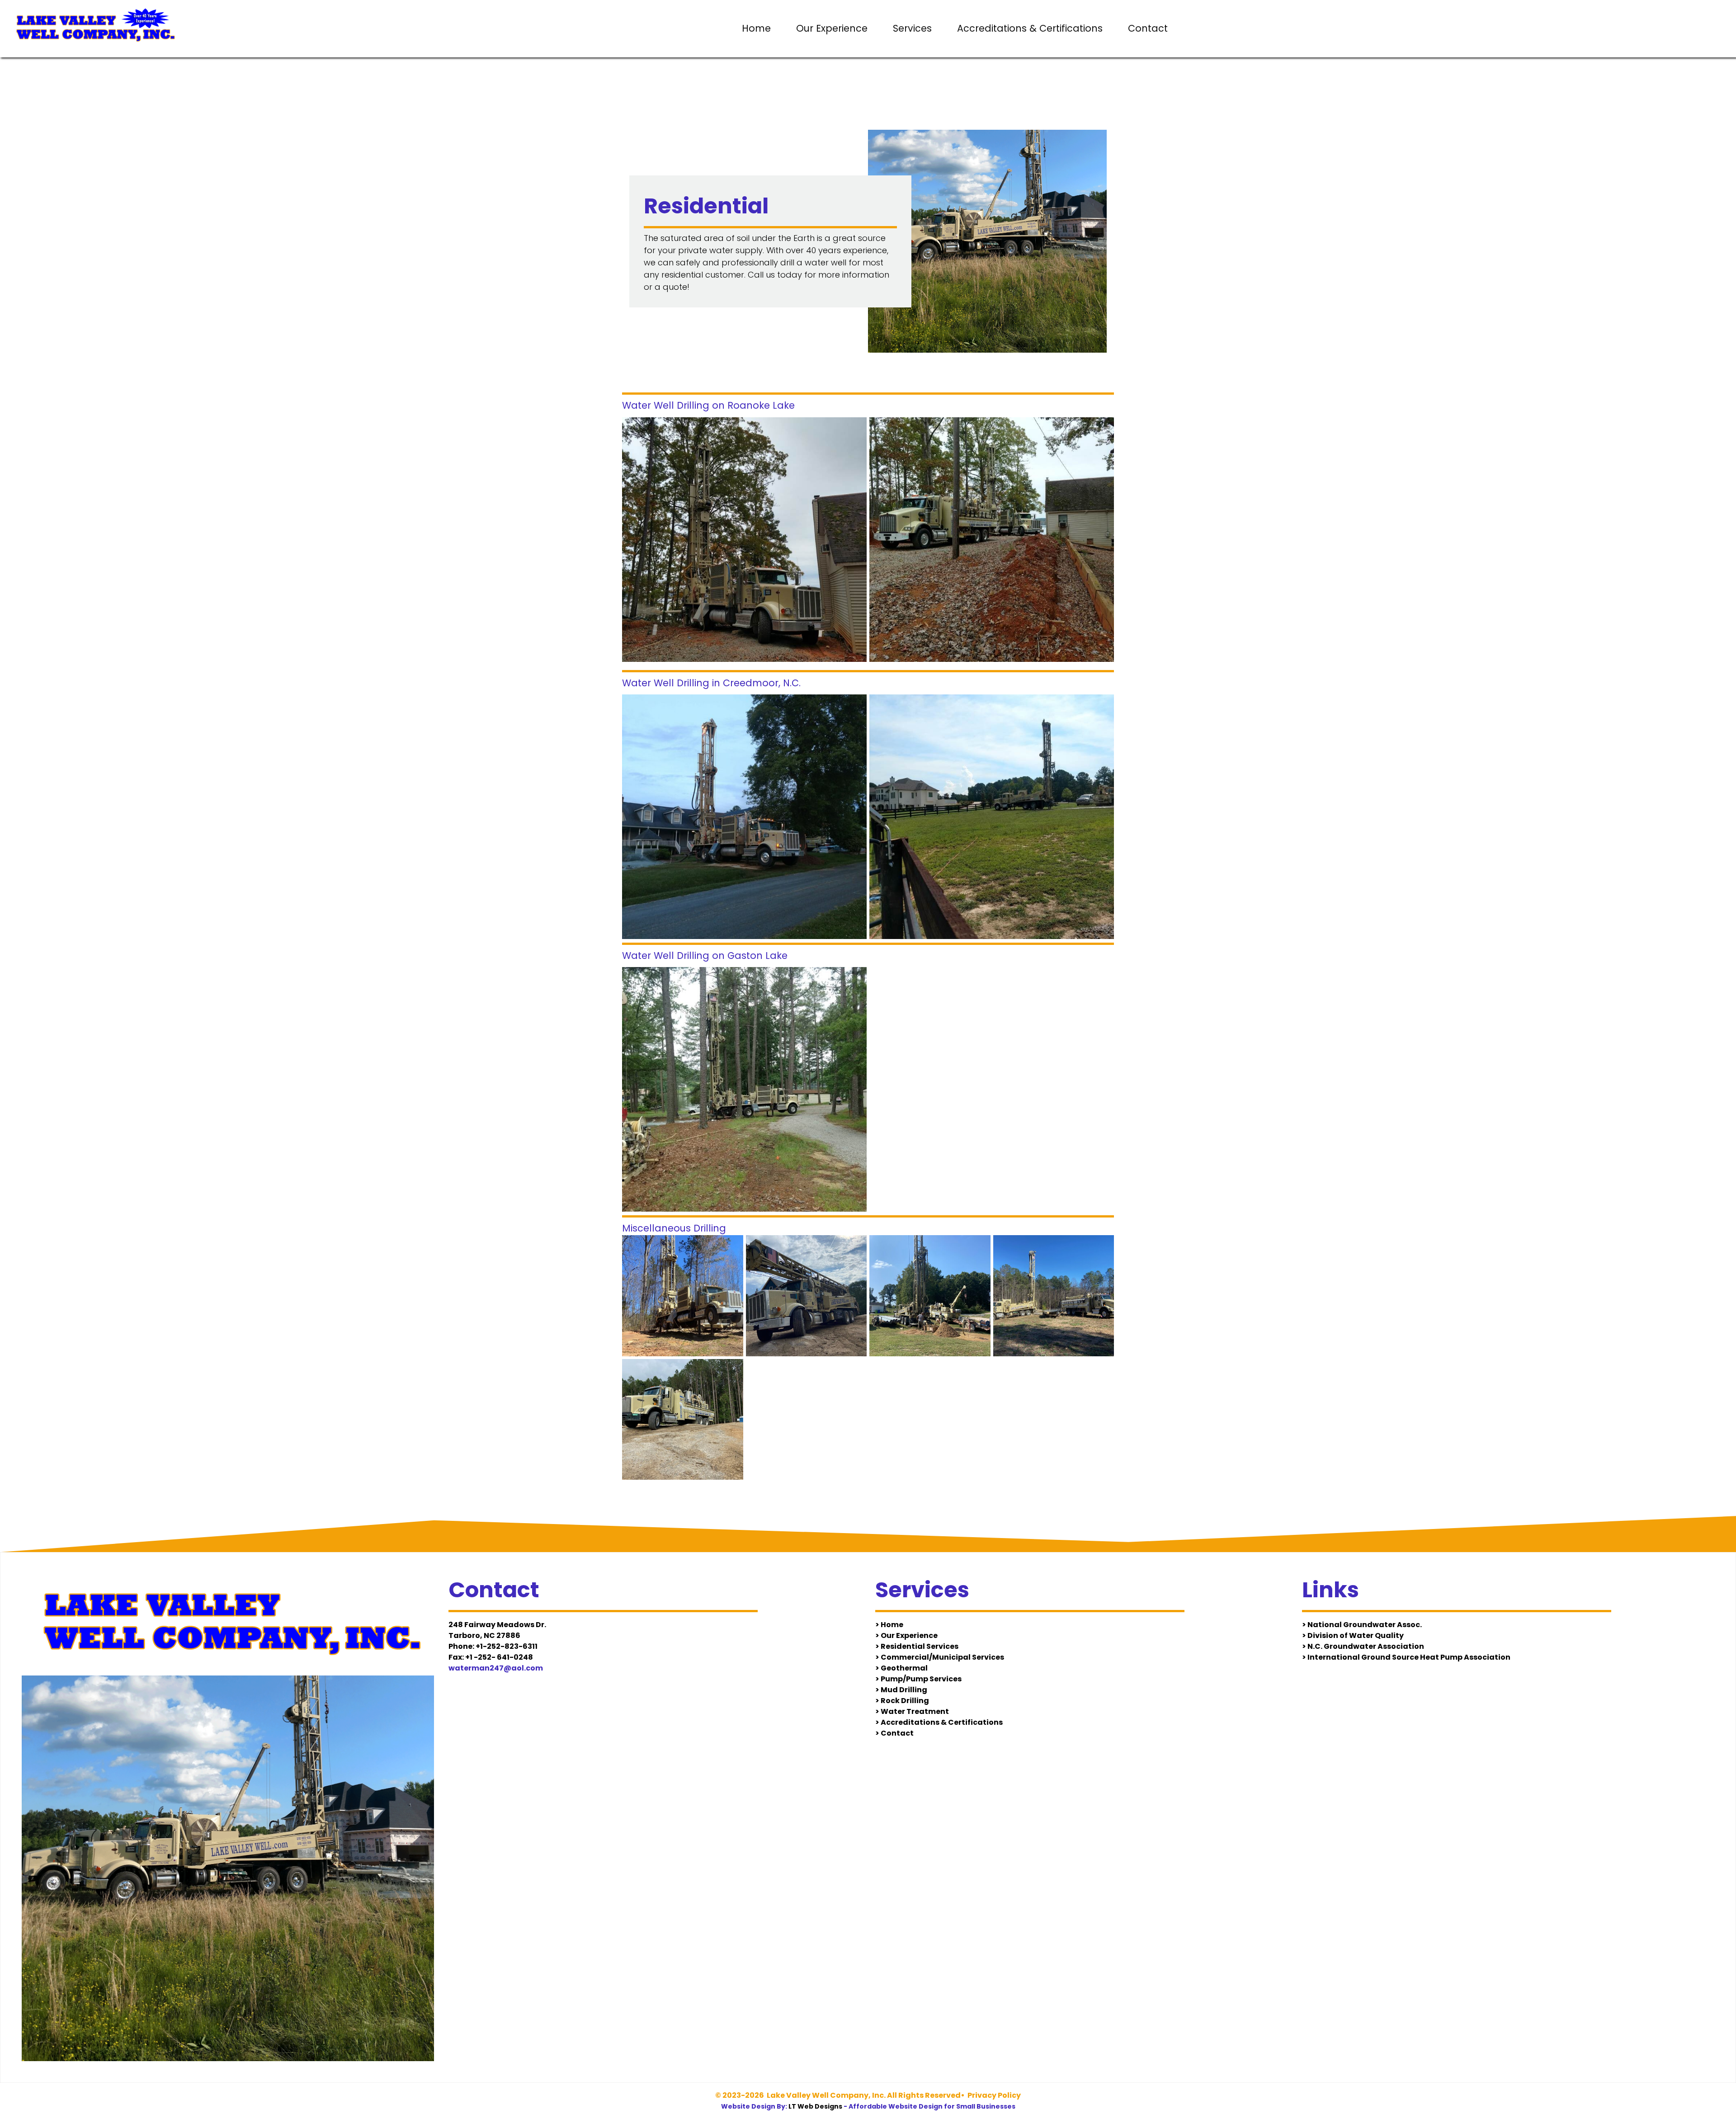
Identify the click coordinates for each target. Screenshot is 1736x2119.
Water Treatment (915, 1711)
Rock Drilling (905, 1701)
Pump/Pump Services (921, 1679)
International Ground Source (1364, 1657)
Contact (1148, 28)
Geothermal (904, 1668)
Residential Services (920, 1646)
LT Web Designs (815, 2106)
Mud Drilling (904, 1690)
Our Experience (832, 28)
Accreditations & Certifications (1030, 28)
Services (912, 28)
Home (756, 28)
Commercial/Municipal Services (942, 1657)
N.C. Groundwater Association (1366, 1646)
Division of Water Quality (1356, 1635)
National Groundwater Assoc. (1365, 1625)
